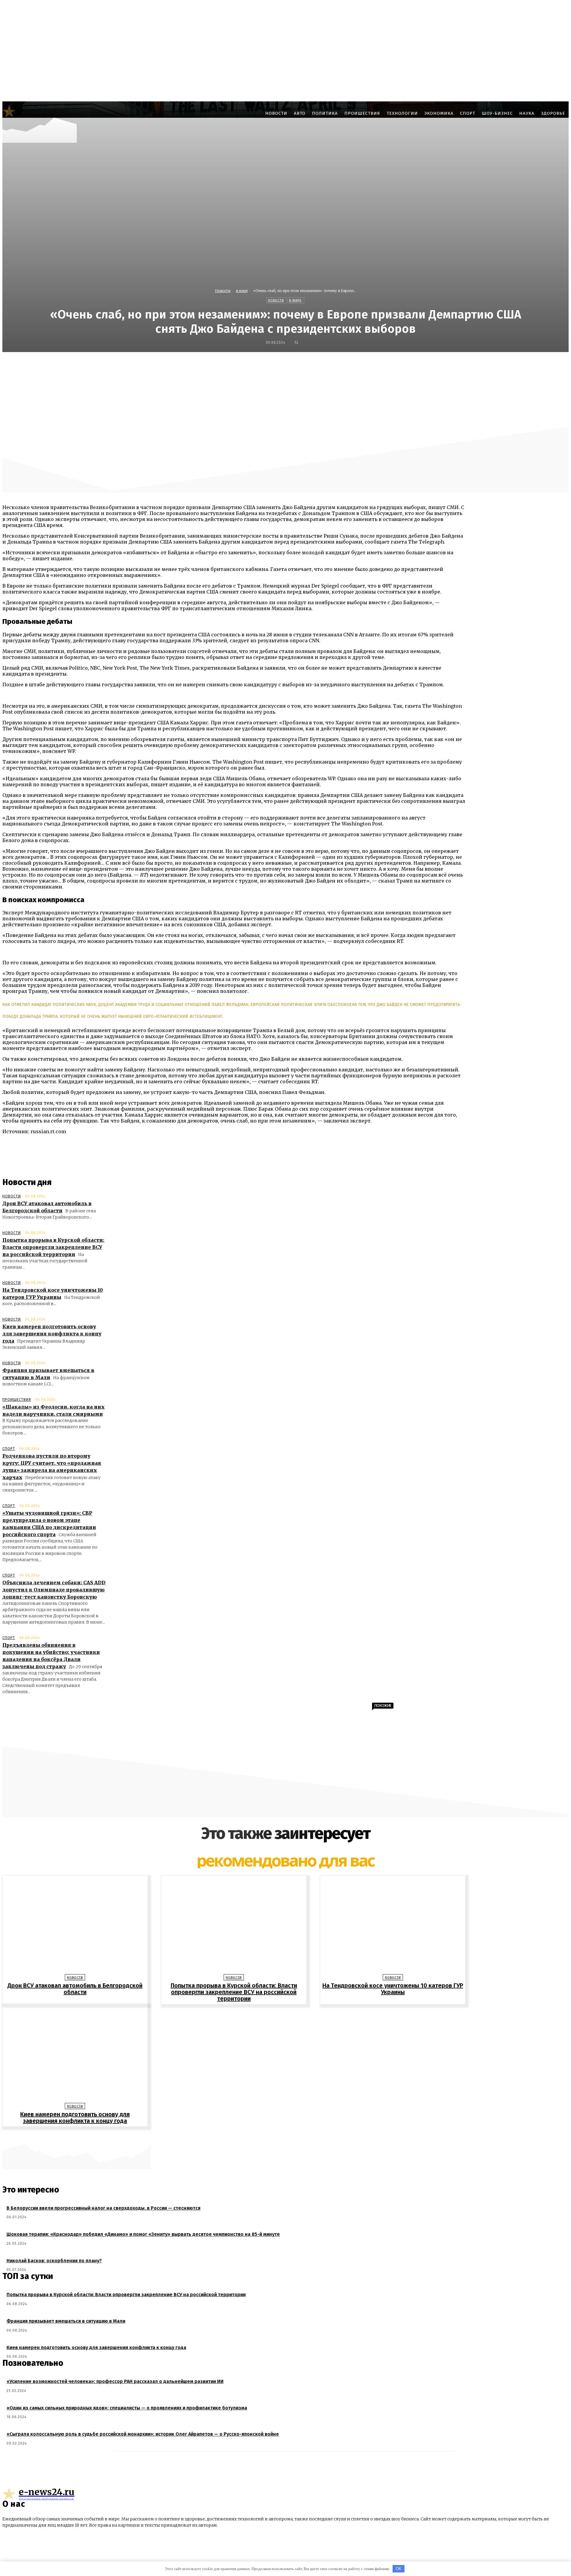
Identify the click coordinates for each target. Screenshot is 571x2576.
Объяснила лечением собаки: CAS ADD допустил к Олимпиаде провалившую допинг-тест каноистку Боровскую (54, 1590)
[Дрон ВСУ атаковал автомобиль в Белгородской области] (75, 1926)
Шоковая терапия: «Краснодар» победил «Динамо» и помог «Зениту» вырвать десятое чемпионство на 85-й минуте (143, 2234)
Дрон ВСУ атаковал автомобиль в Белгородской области (75, 1989)
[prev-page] (283, 2136)
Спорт (9, 1449)
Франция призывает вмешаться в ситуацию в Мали (66, 2321)
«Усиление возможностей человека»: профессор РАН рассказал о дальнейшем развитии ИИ (115, 2381)
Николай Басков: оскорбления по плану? (54, 2261)
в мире (242, 291)
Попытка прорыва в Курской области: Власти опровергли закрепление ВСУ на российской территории (53, 1247)
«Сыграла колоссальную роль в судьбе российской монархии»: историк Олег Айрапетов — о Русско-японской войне (143, 2434)
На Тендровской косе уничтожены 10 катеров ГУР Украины (393, 1989)
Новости (223, 291)
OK (399, 2569)
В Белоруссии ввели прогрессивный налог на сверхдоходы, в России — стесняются (103, 2208)
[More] (431, 365)
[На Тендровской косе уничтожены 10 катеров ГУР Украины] (393, 1926)
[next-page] (288, 2136)
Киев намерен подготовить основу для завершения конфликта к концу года (52, 1334)
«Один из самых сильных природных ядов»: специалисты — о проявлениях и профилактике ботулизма (127, 2408)
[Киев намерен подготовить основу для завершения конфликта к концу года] (75, 2055)
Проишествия (17, 1400)
